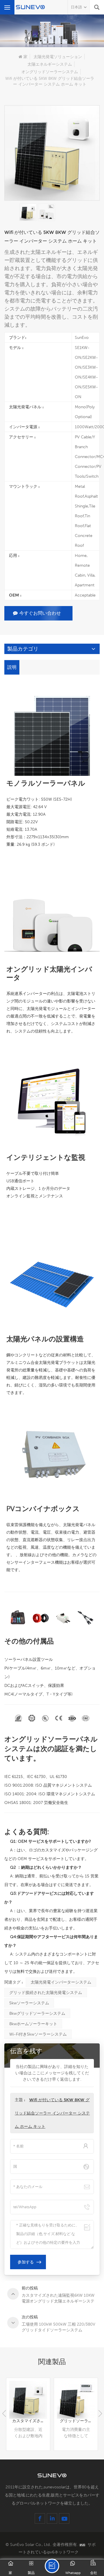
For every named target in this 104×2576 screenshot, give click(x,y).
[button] (100, 2414)
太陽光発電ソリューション (58, 57)
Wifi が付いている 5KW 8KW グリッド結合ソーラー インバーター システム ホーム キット (52, 2113)
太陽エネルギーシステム (50, 64)
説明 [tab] (12, 667)
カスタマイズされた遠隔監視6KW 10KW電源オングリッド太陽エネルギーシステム (31, 2421)
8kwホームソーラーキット (33, 2024)
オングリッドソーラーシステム (50, 72)
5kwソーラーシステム (29, 2003)
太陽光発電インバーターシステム (61, 1982)
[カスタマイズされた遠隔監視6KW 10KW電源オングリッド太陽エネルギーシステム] (28, 2400)
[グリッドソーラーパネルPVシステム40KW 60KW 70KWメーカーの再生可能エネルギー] (76, 2400)
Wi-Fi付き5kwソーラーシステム (38, 2034)
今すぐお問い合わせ (40, 613)
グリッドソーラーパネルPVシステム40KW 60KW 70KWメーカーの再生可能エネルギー (79, 2421)
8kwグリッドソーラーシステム (37, 2013)
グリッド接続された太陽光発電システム (46, 1993)
